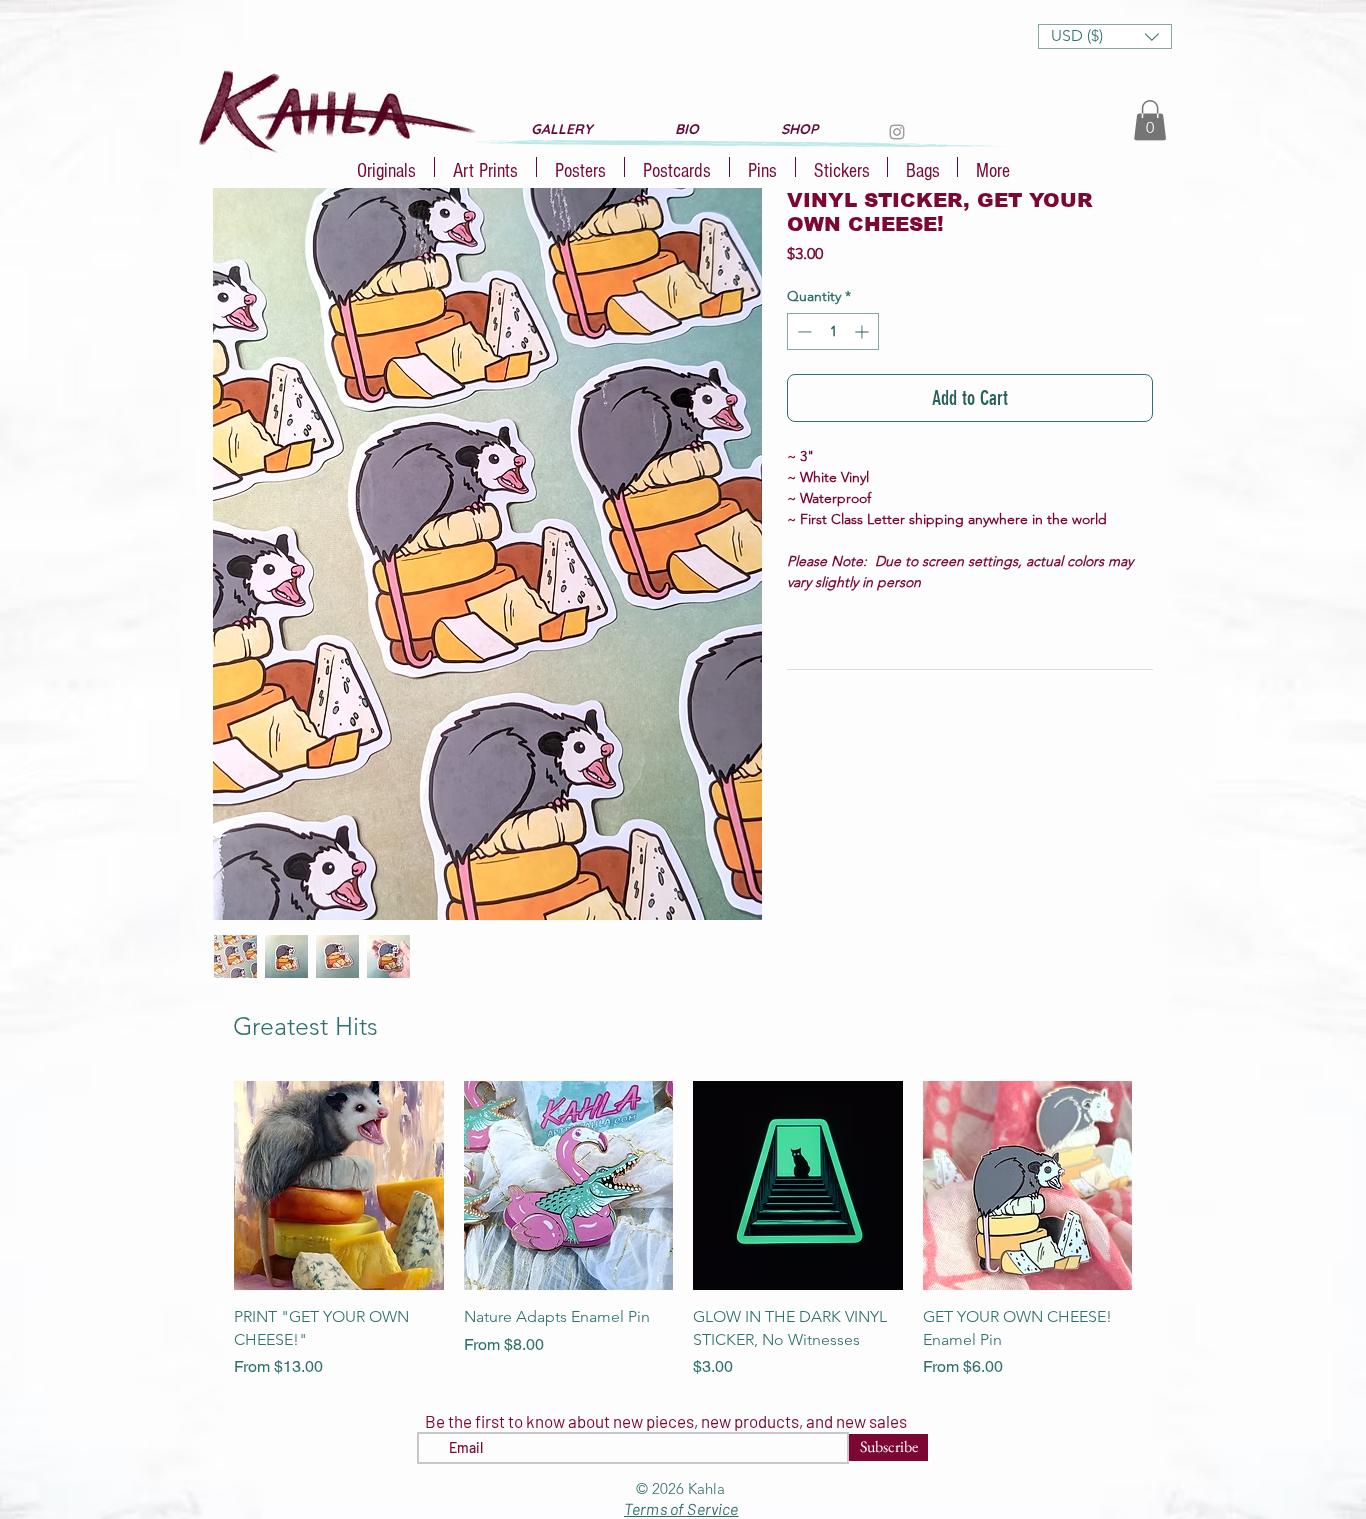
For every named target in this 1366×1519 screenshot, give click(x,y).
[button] (1105, 36)
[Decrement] (802, 331)
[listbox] (1105, 36)
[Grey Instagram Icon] (897, 132)
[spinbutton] (833, 331)
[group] (683, 1230)
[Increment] (863, 331)
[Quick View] (339, 1186)
